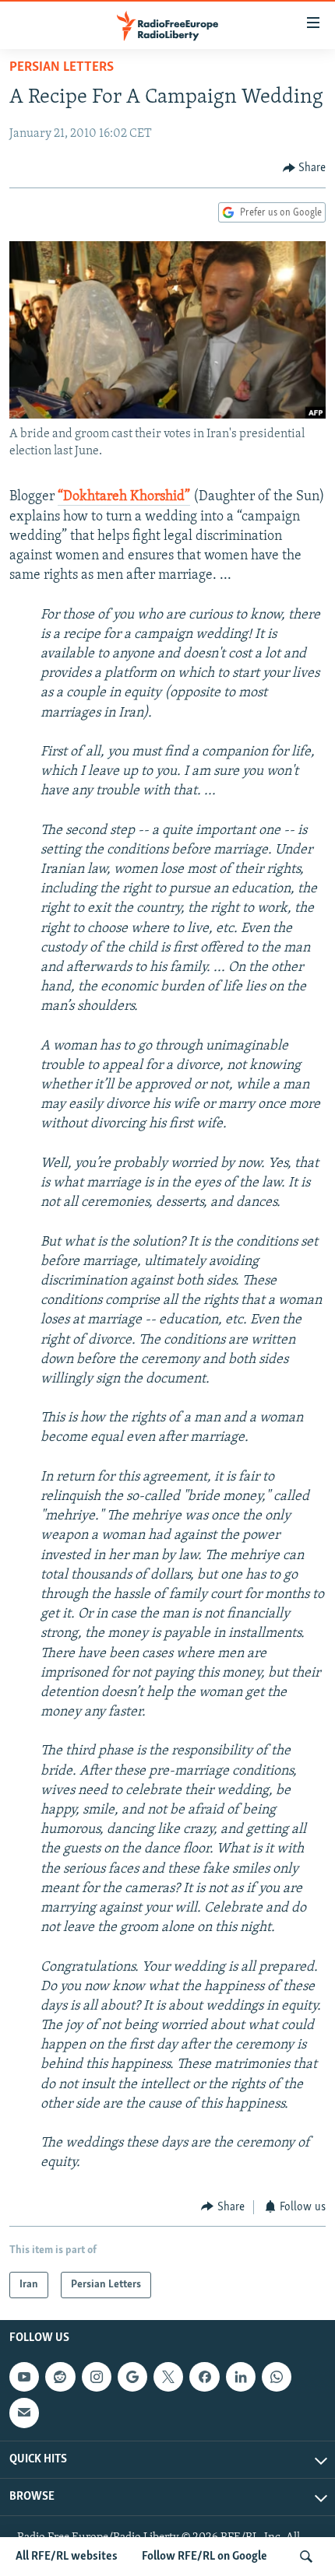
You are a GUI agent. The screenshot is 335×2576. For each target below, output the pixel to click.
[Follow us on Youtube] (24, 2377)
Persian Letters (62, 68)
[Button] (305, 168)
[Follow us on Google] (132, 2377)
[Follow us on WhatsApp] (277, 2377)
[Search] (306, 2557)
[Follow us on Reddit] (60, 2377)
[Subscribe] (24, 2413)
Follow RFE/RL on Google (205, 2557)
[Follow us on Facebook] (204, 2377)
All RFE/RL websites (67, 2557)
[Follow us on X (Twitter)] (168, 2377)
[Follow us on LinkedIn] (241, 2377)
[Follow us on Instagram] (97, 2377)
